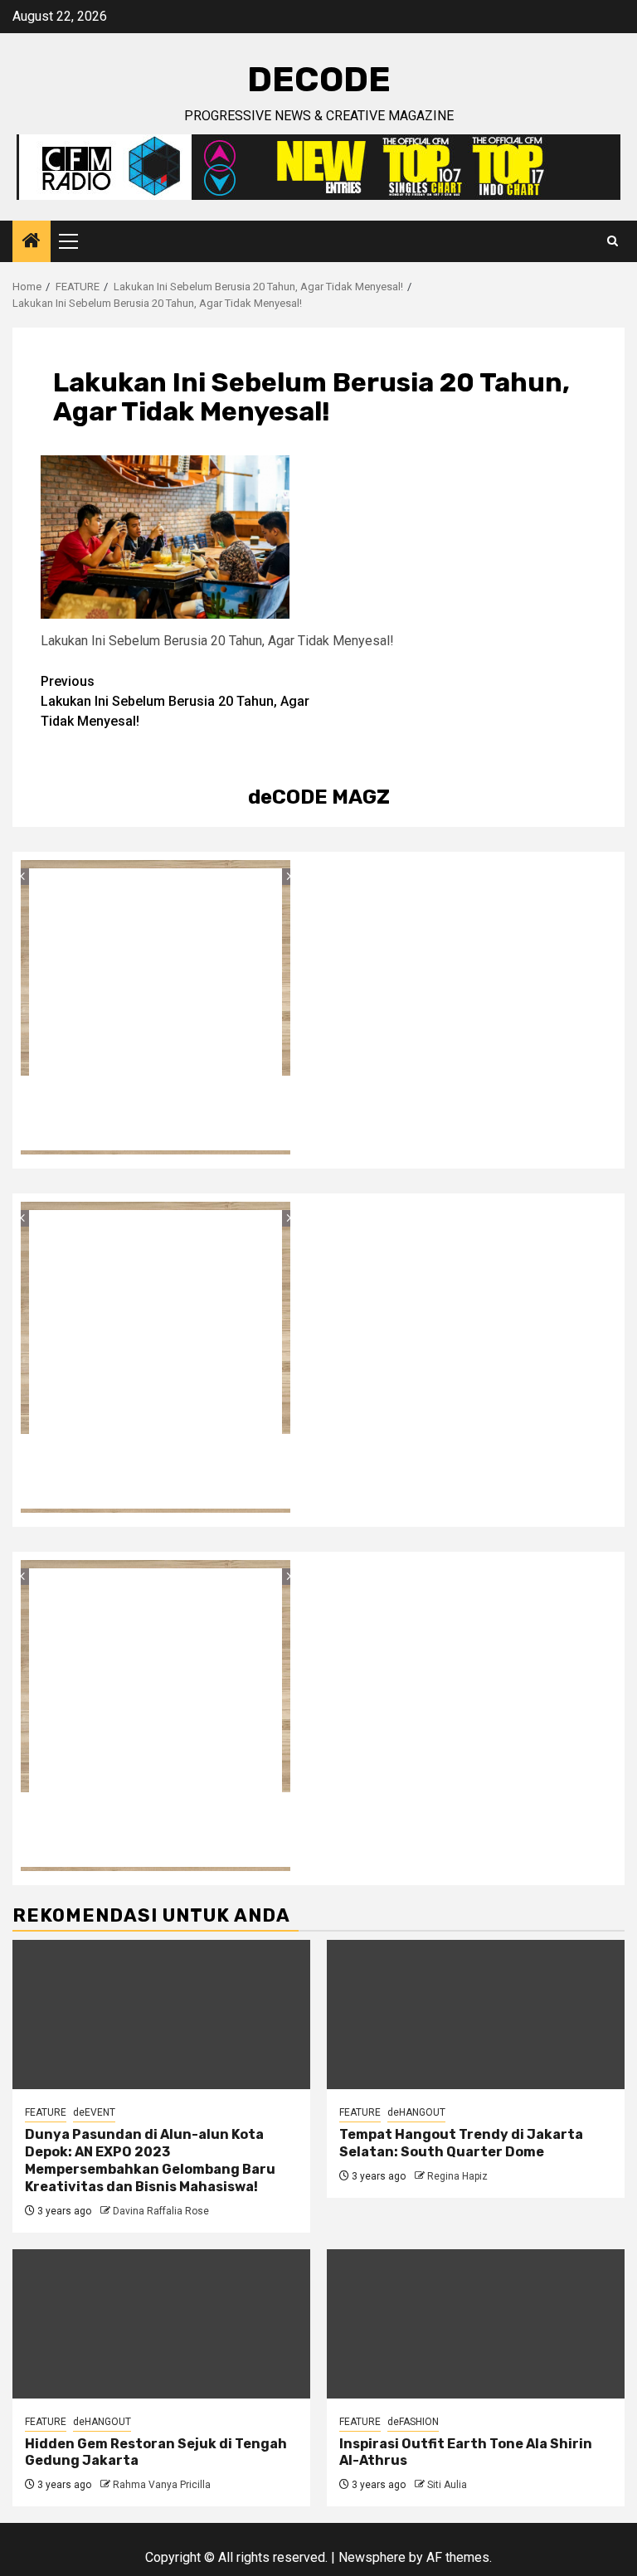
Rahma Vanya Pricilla (162, 2485)
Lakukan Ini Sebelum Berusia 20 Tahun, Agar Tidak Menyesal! (175, 701)
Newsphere (372, 2557)
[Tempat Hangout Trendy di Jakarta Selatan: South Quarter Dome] (476, 2015)
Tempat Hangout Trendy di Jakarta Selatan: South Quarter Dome (461, 2143)
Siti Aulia (447, 2485)
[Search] (613, 241)
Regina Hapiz (457, 2176)
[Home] (32, 242)
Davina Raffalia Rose (161, 2211)
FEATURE (46, 2112)
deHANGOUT (416, 2112)
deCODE (319, 80)
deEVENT (94, 2112)
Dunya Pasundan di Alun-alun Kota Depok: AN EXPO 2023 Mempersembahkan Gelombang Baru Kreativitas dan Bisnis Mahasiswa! (150, 2160)
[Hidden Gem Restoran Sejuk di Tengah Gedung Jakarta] (161, 2324)
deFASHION (413, 2422)
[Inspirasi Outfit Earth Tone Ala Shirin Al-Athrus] (476, 2324)
